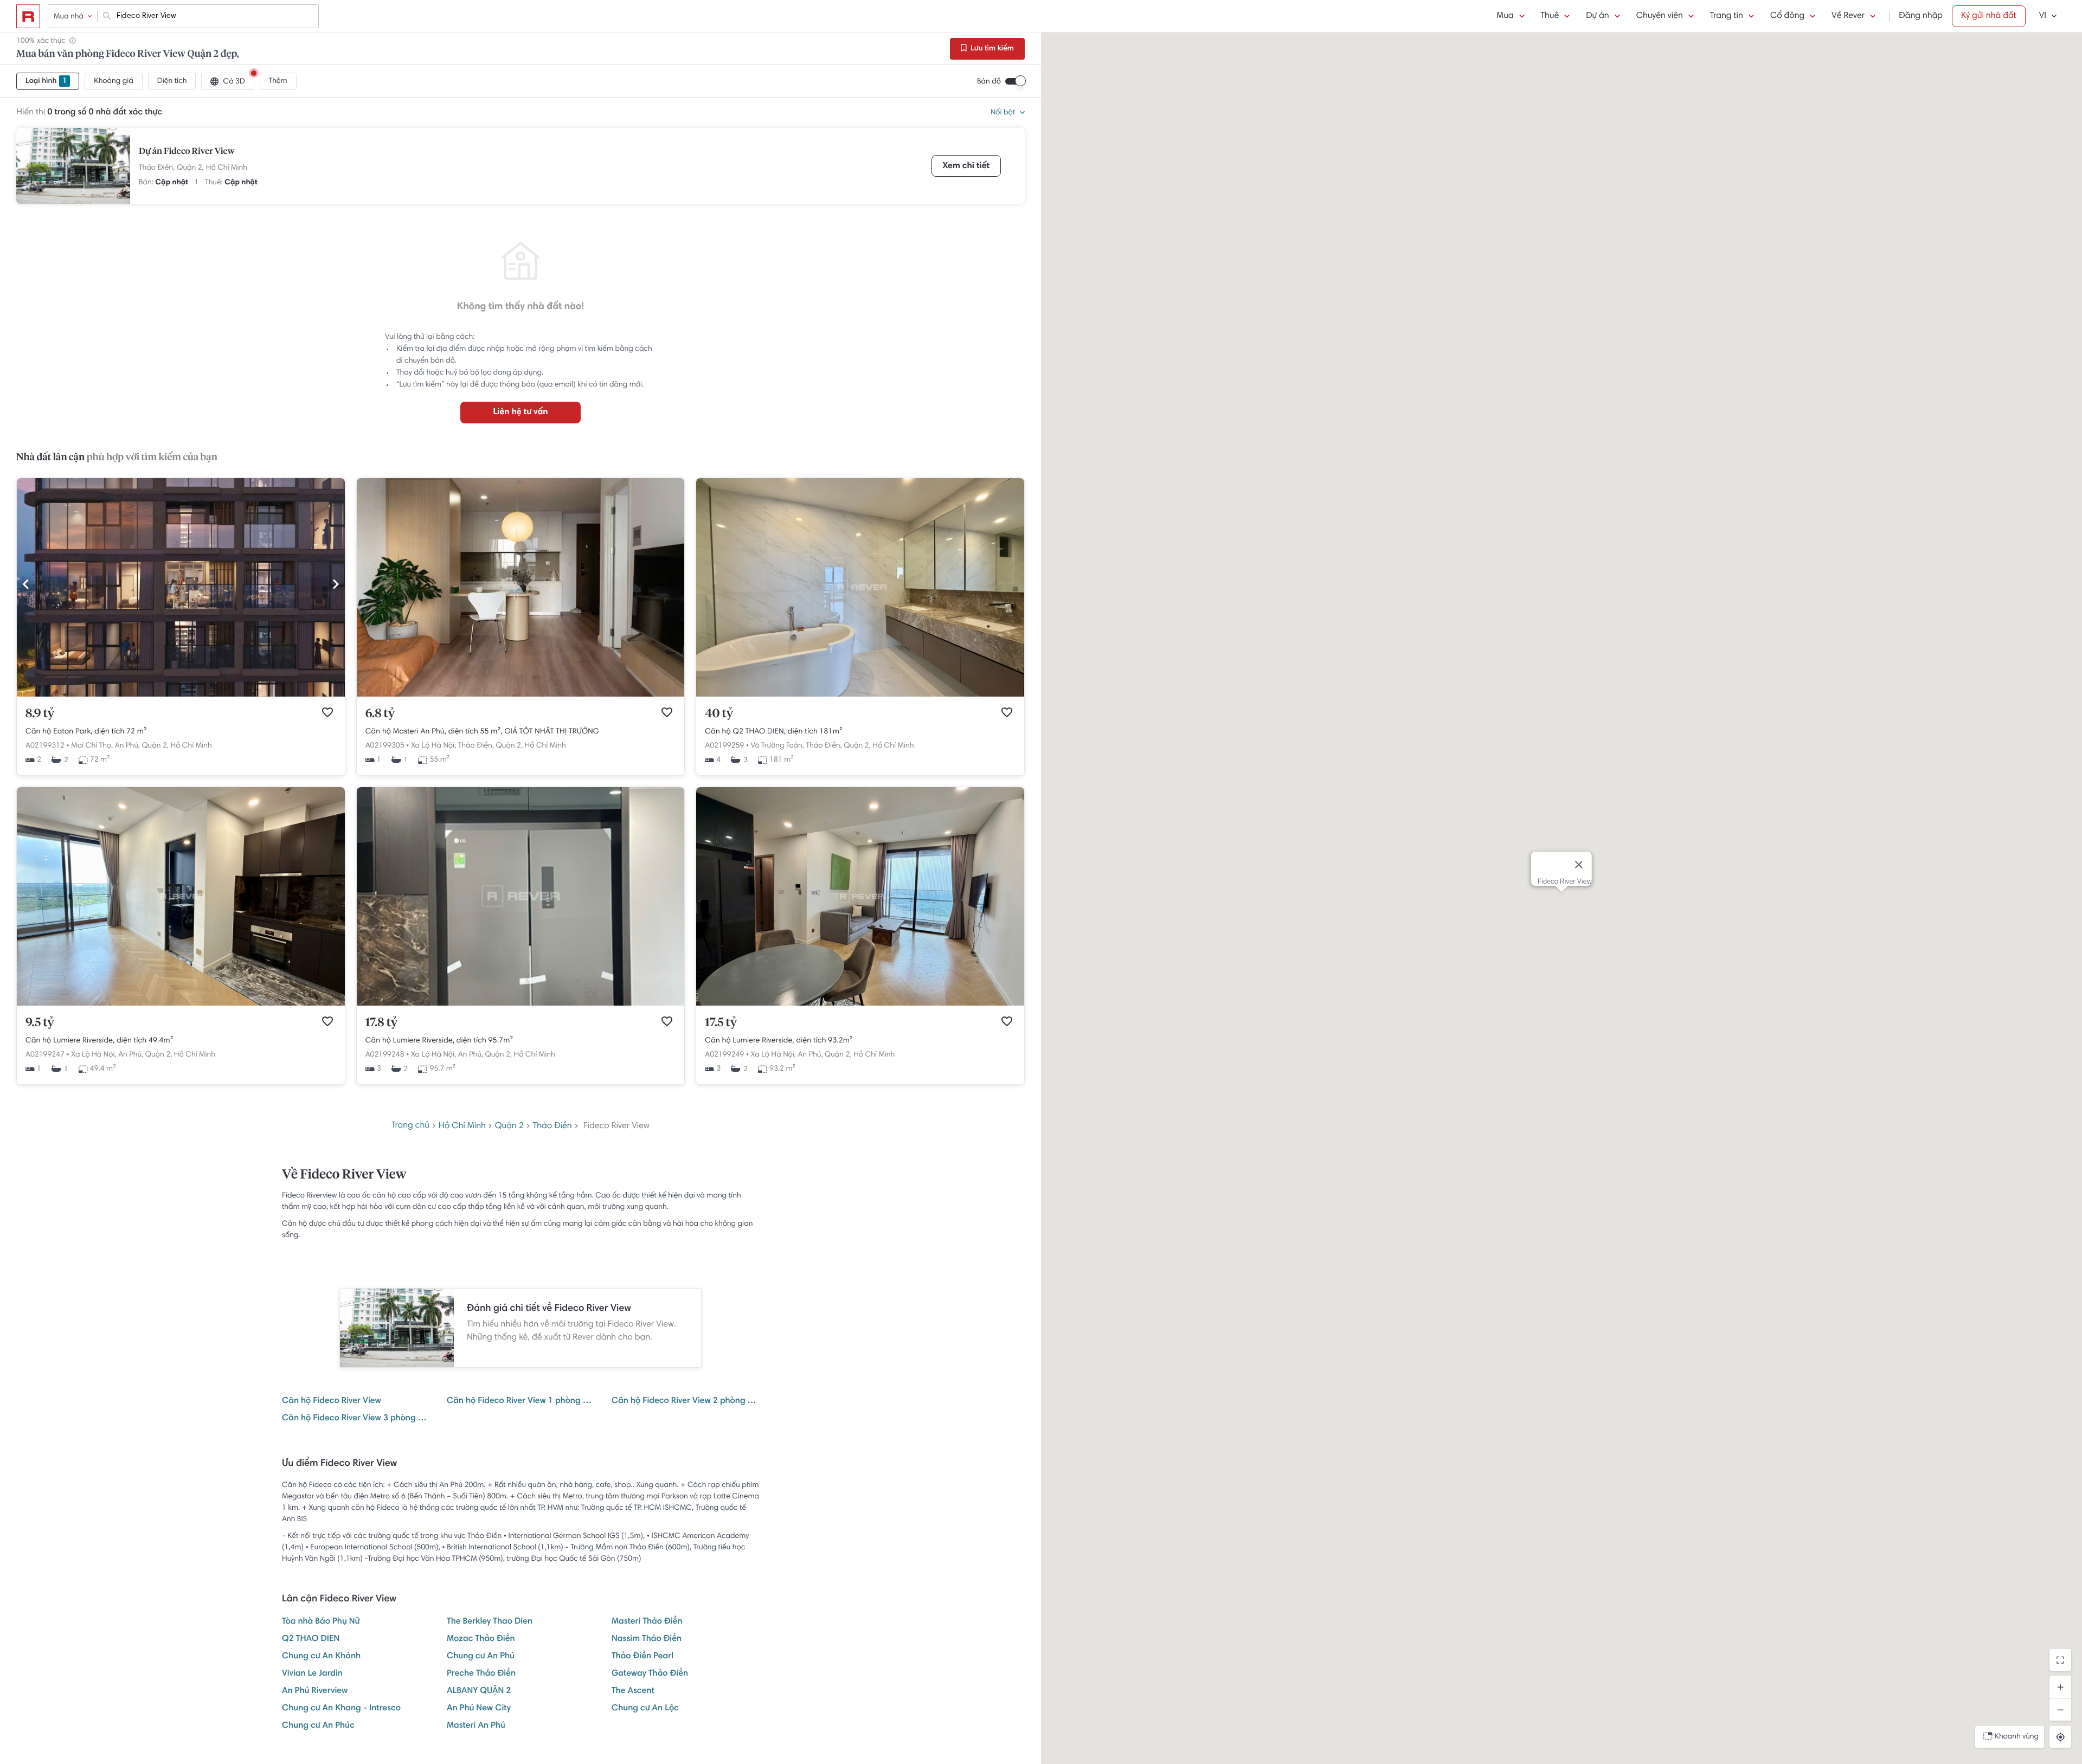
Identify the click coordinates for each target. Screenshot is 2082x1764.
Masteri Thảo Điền (647, 1622)
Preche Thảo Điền (481, 1674)
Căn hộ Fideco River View (332, 1401)
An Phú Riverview (315, 1691)
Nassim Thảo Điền (647, 1639)
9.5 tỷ (40, 1023)
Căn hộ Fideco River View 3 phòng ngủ (356, 1419)
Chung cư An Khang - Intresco (341, 1709)
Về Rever (1848, 16)
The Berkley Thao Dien (490, 1622)
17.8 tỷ (382, 1023)
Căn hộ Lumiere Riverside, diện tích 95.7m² (439, 1041)
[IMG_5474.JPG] (521, 695)
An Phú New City (479, 1709)
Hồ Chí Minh (227, 168)
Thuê (1550, 16)
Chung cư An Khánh (321, 1657)
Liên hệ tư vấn (520, 413)
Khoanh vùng (2017, 1737)
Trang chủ (410, 1126)
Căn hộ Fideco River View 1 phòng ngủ (520, 1401)
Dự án (1597, 16)
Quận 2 (509, 1126)
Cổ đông (1787, 16)
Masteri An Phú (476, 1726)
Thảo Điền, (157, 168)
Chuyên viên (1660, 16)
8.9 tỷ (40, 714)
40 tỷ (719, 714)
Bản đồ (989, 82)
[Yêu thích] (327, 712)
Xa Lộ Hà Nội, (433, 746)
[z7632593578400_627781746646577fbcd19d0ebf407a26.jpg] (181, 1004)
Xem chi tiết (966, 166)
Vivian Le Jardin (312, 1674)
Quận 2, (190, 168)
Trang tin (1727, 16)
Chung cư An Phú (481, 1657)
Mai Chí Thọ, (92, 746)
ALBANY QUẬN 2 (479, 1691)
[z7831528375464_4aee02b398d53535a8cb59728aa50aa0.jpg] (860, 695)
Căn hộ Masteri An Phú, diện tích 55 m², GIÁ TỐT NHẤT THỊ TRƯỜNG (482, 732)
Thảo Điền (552, 1126)
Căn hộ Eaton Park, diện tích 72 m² (86, 732)
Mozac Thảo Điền (481, 1639)
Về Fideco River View (344, 1175)
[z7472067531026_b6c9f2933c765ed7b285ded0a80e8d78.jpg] (860, 1004)
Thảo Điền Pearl (642, 1657)
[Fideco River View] (73, 166)
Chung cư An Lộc (645, 1709)
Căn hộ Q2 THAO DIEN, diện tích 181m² (773, 732)
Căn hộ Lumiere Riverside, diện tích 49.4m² (99, 1041)
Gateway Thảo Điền (650, 1674)
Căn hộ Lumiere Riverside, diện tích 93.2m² (779, 1041)
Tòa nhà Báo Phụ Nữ (321, 1622)
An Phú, (127, 746)
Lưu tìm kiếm (991, 49)
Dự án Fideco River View (187, 152)
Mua (1505, 16)
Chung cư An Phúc (318, 1726)
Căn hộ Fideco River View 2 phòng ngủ (685, 1401)
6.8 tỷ (380, 714)
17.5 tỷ (721, 1023)
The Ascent (633, 1691)
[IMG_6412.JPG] (181, 695)
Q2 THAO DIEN (311, 1639)
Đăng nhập (1921, 16)
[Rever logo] (28, 16)
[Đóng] (1579, 865)
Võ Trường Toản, (777, 746)
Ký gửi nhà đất (1989, 16)
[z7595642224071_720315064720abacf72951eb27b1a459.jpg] (521, 1004)
